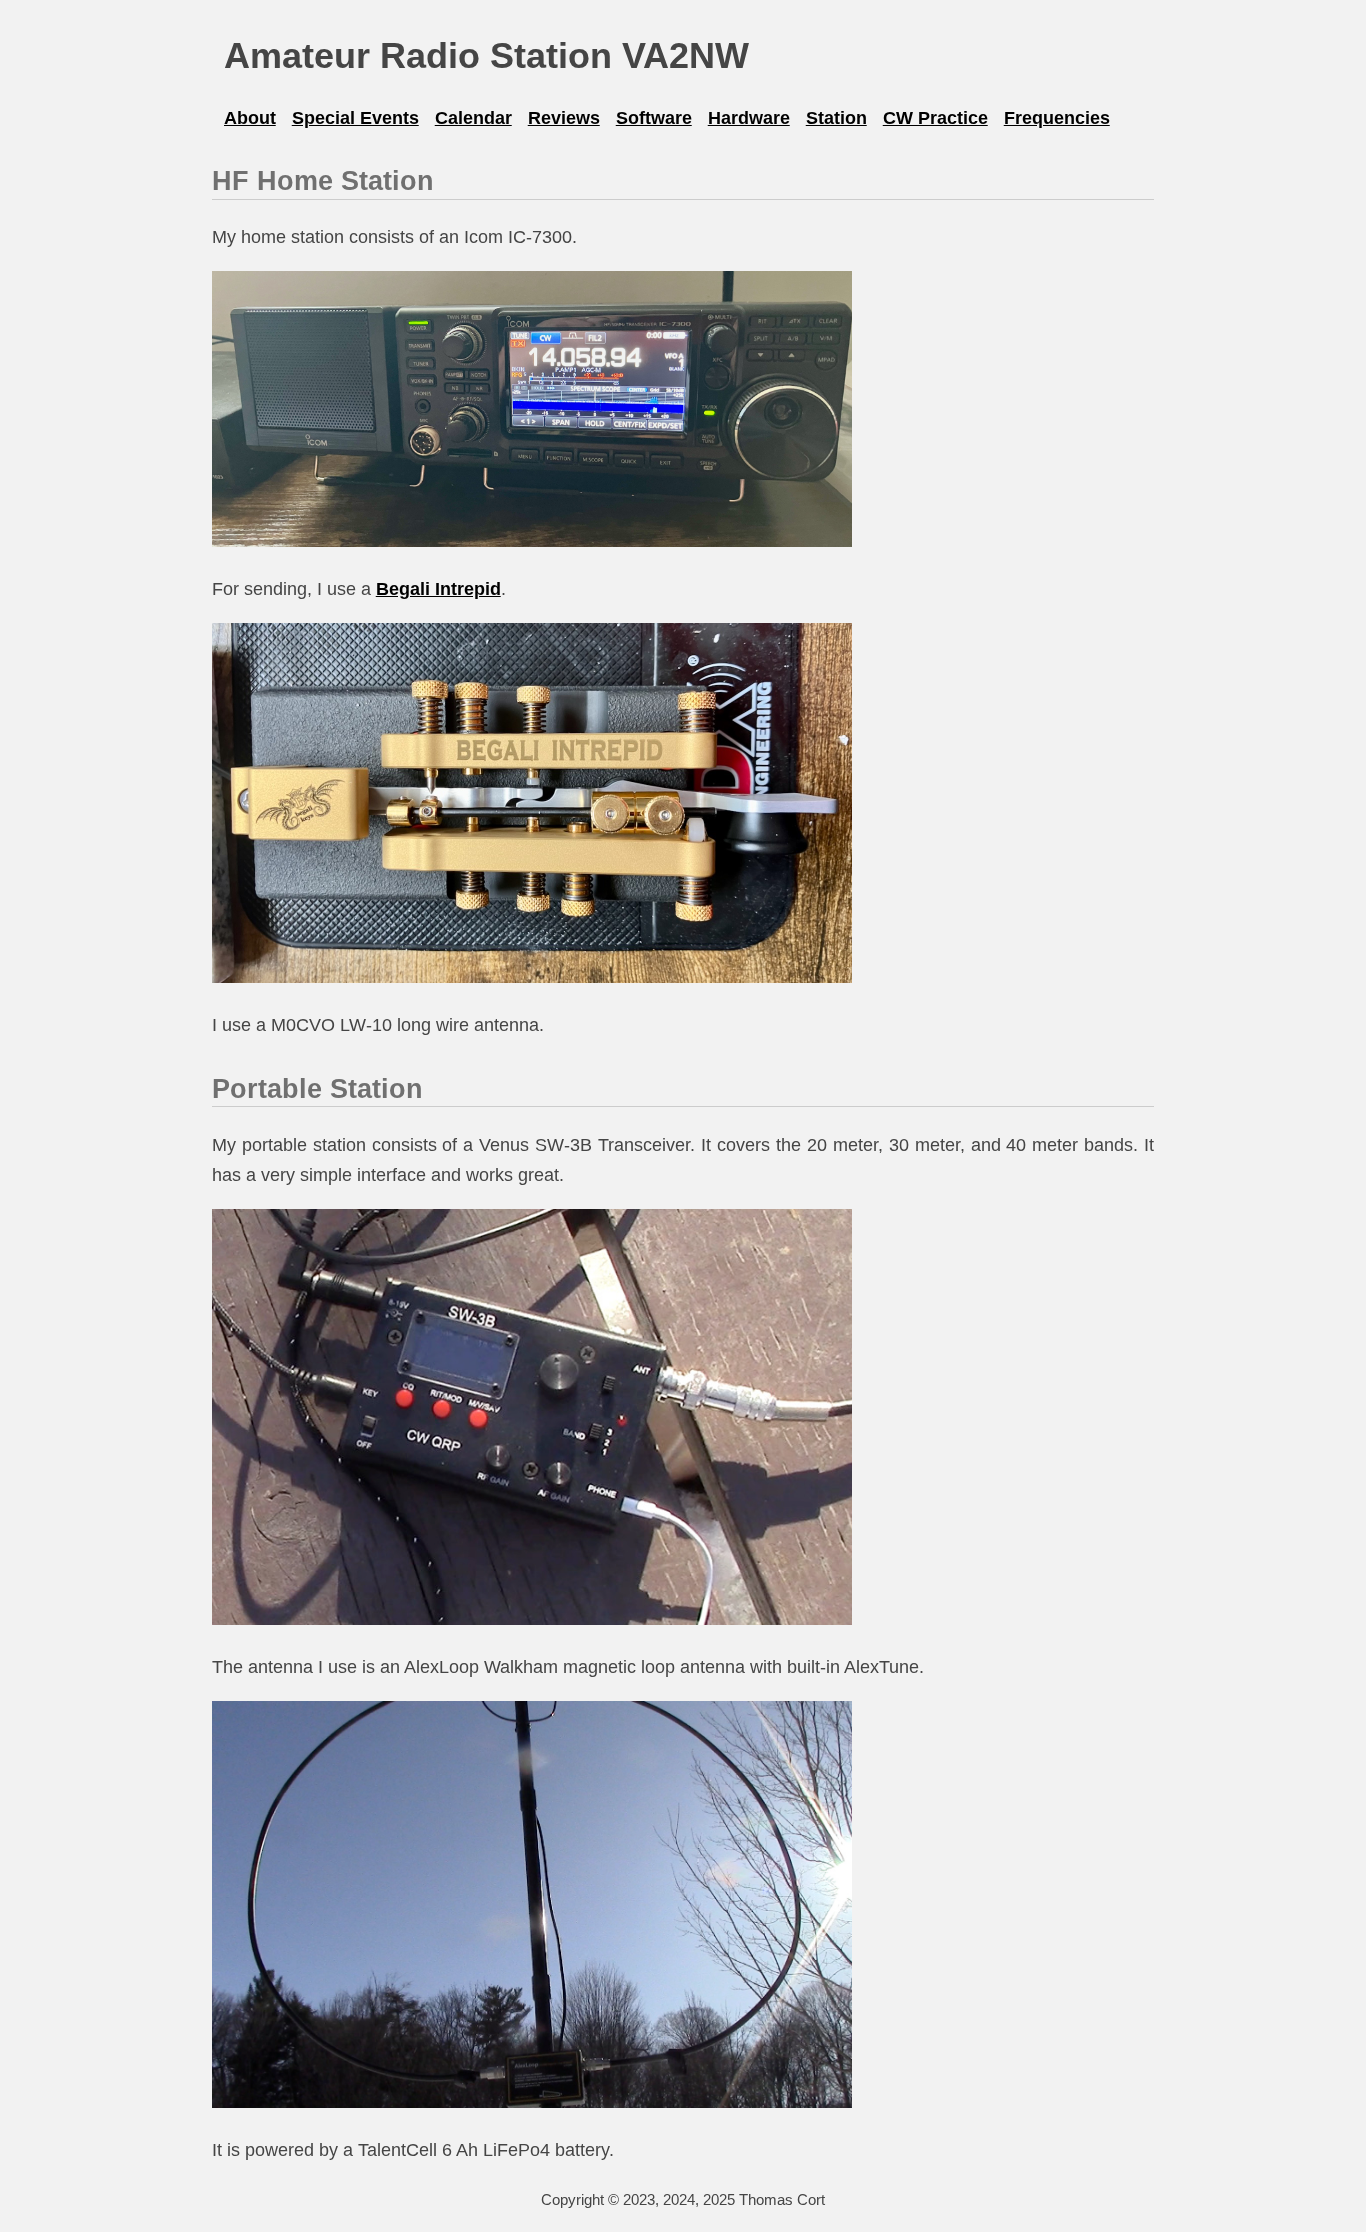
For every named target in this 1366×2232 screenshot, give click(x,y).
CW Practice (935, 118)
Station (836, 118)
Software (654, 118)
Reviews (564, 118)
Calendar (473, 118)
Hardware (749, 118)
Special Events (355, 118)
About (250, 118)
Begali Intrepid (438, 589)
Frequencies (1057, 118)
